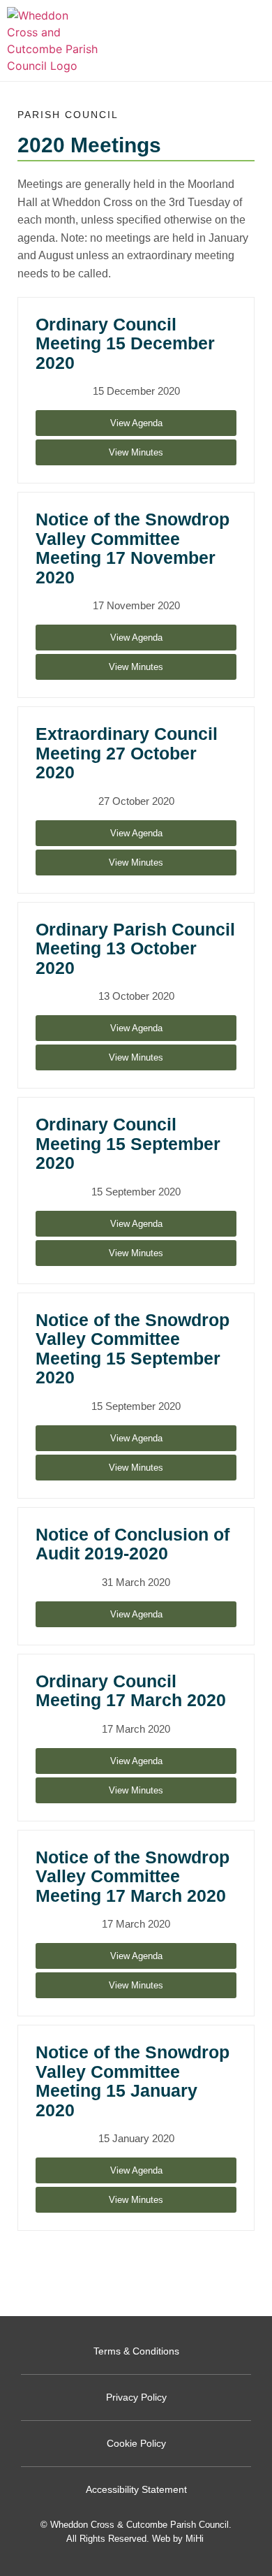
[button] (258, 41)
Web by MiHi (178, 2539)
